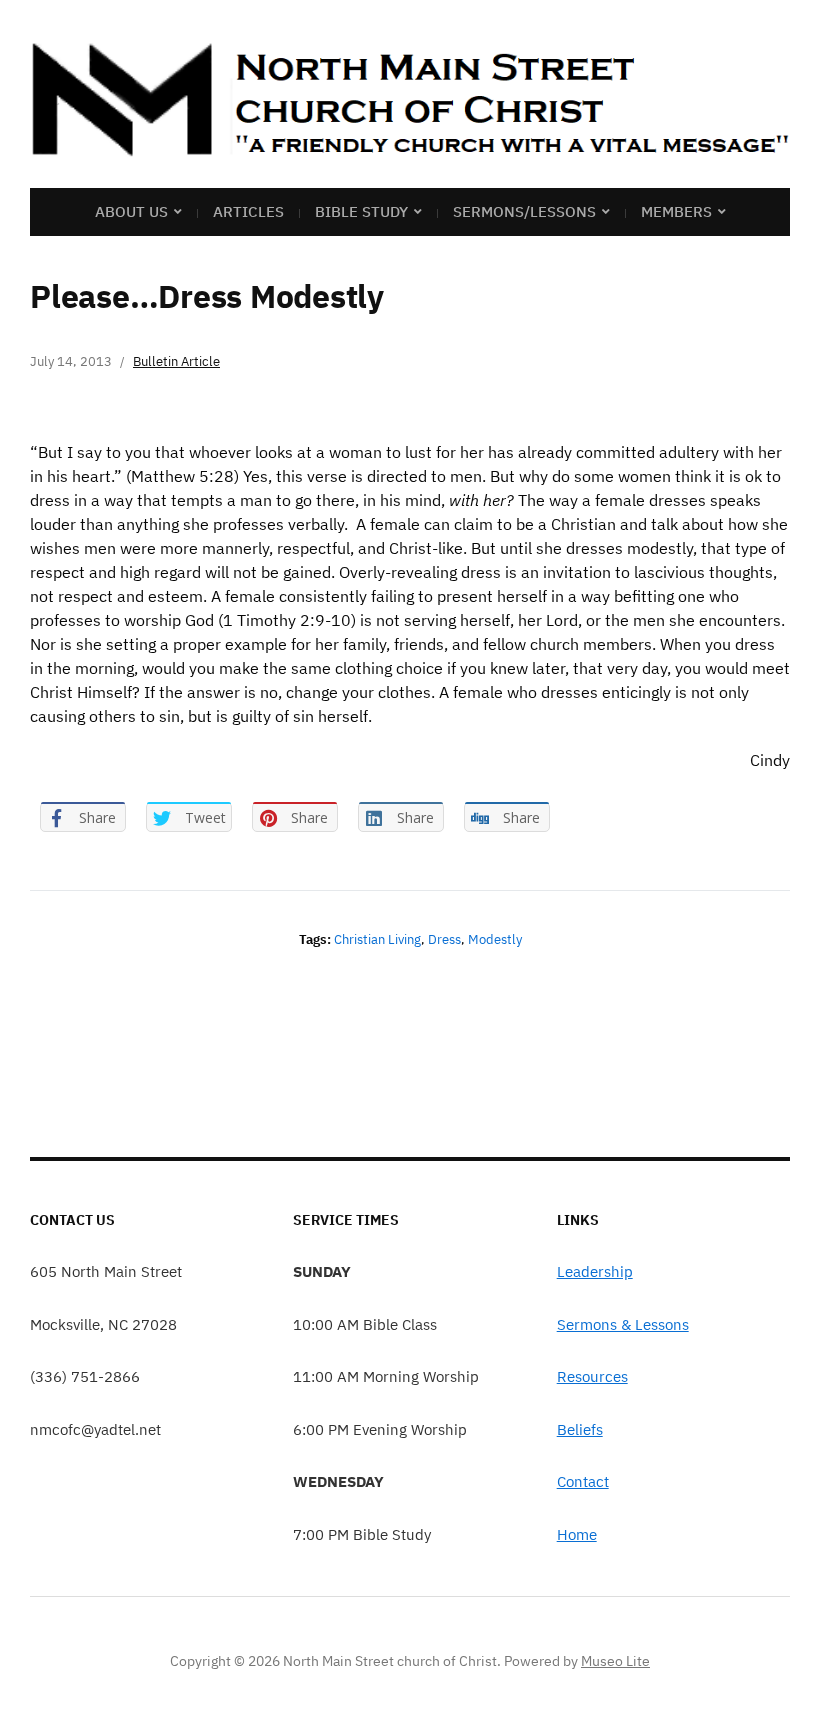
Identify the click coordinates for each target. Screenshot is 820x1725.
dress (444, 939)
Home (577, 1534)
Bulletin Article (176, 361)
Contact (583, 1481)
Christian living (377, 939)
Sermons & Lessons (623, 1324)
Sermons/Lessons (524, 211)
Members (676, 211)
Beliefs (580, 1429)
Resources (592, 1376)
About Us (131, 211)
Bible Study (361, 211)
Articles (248, 211)
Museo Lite (615, 1661)
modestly (495, 939)
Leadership (595, 1271)
